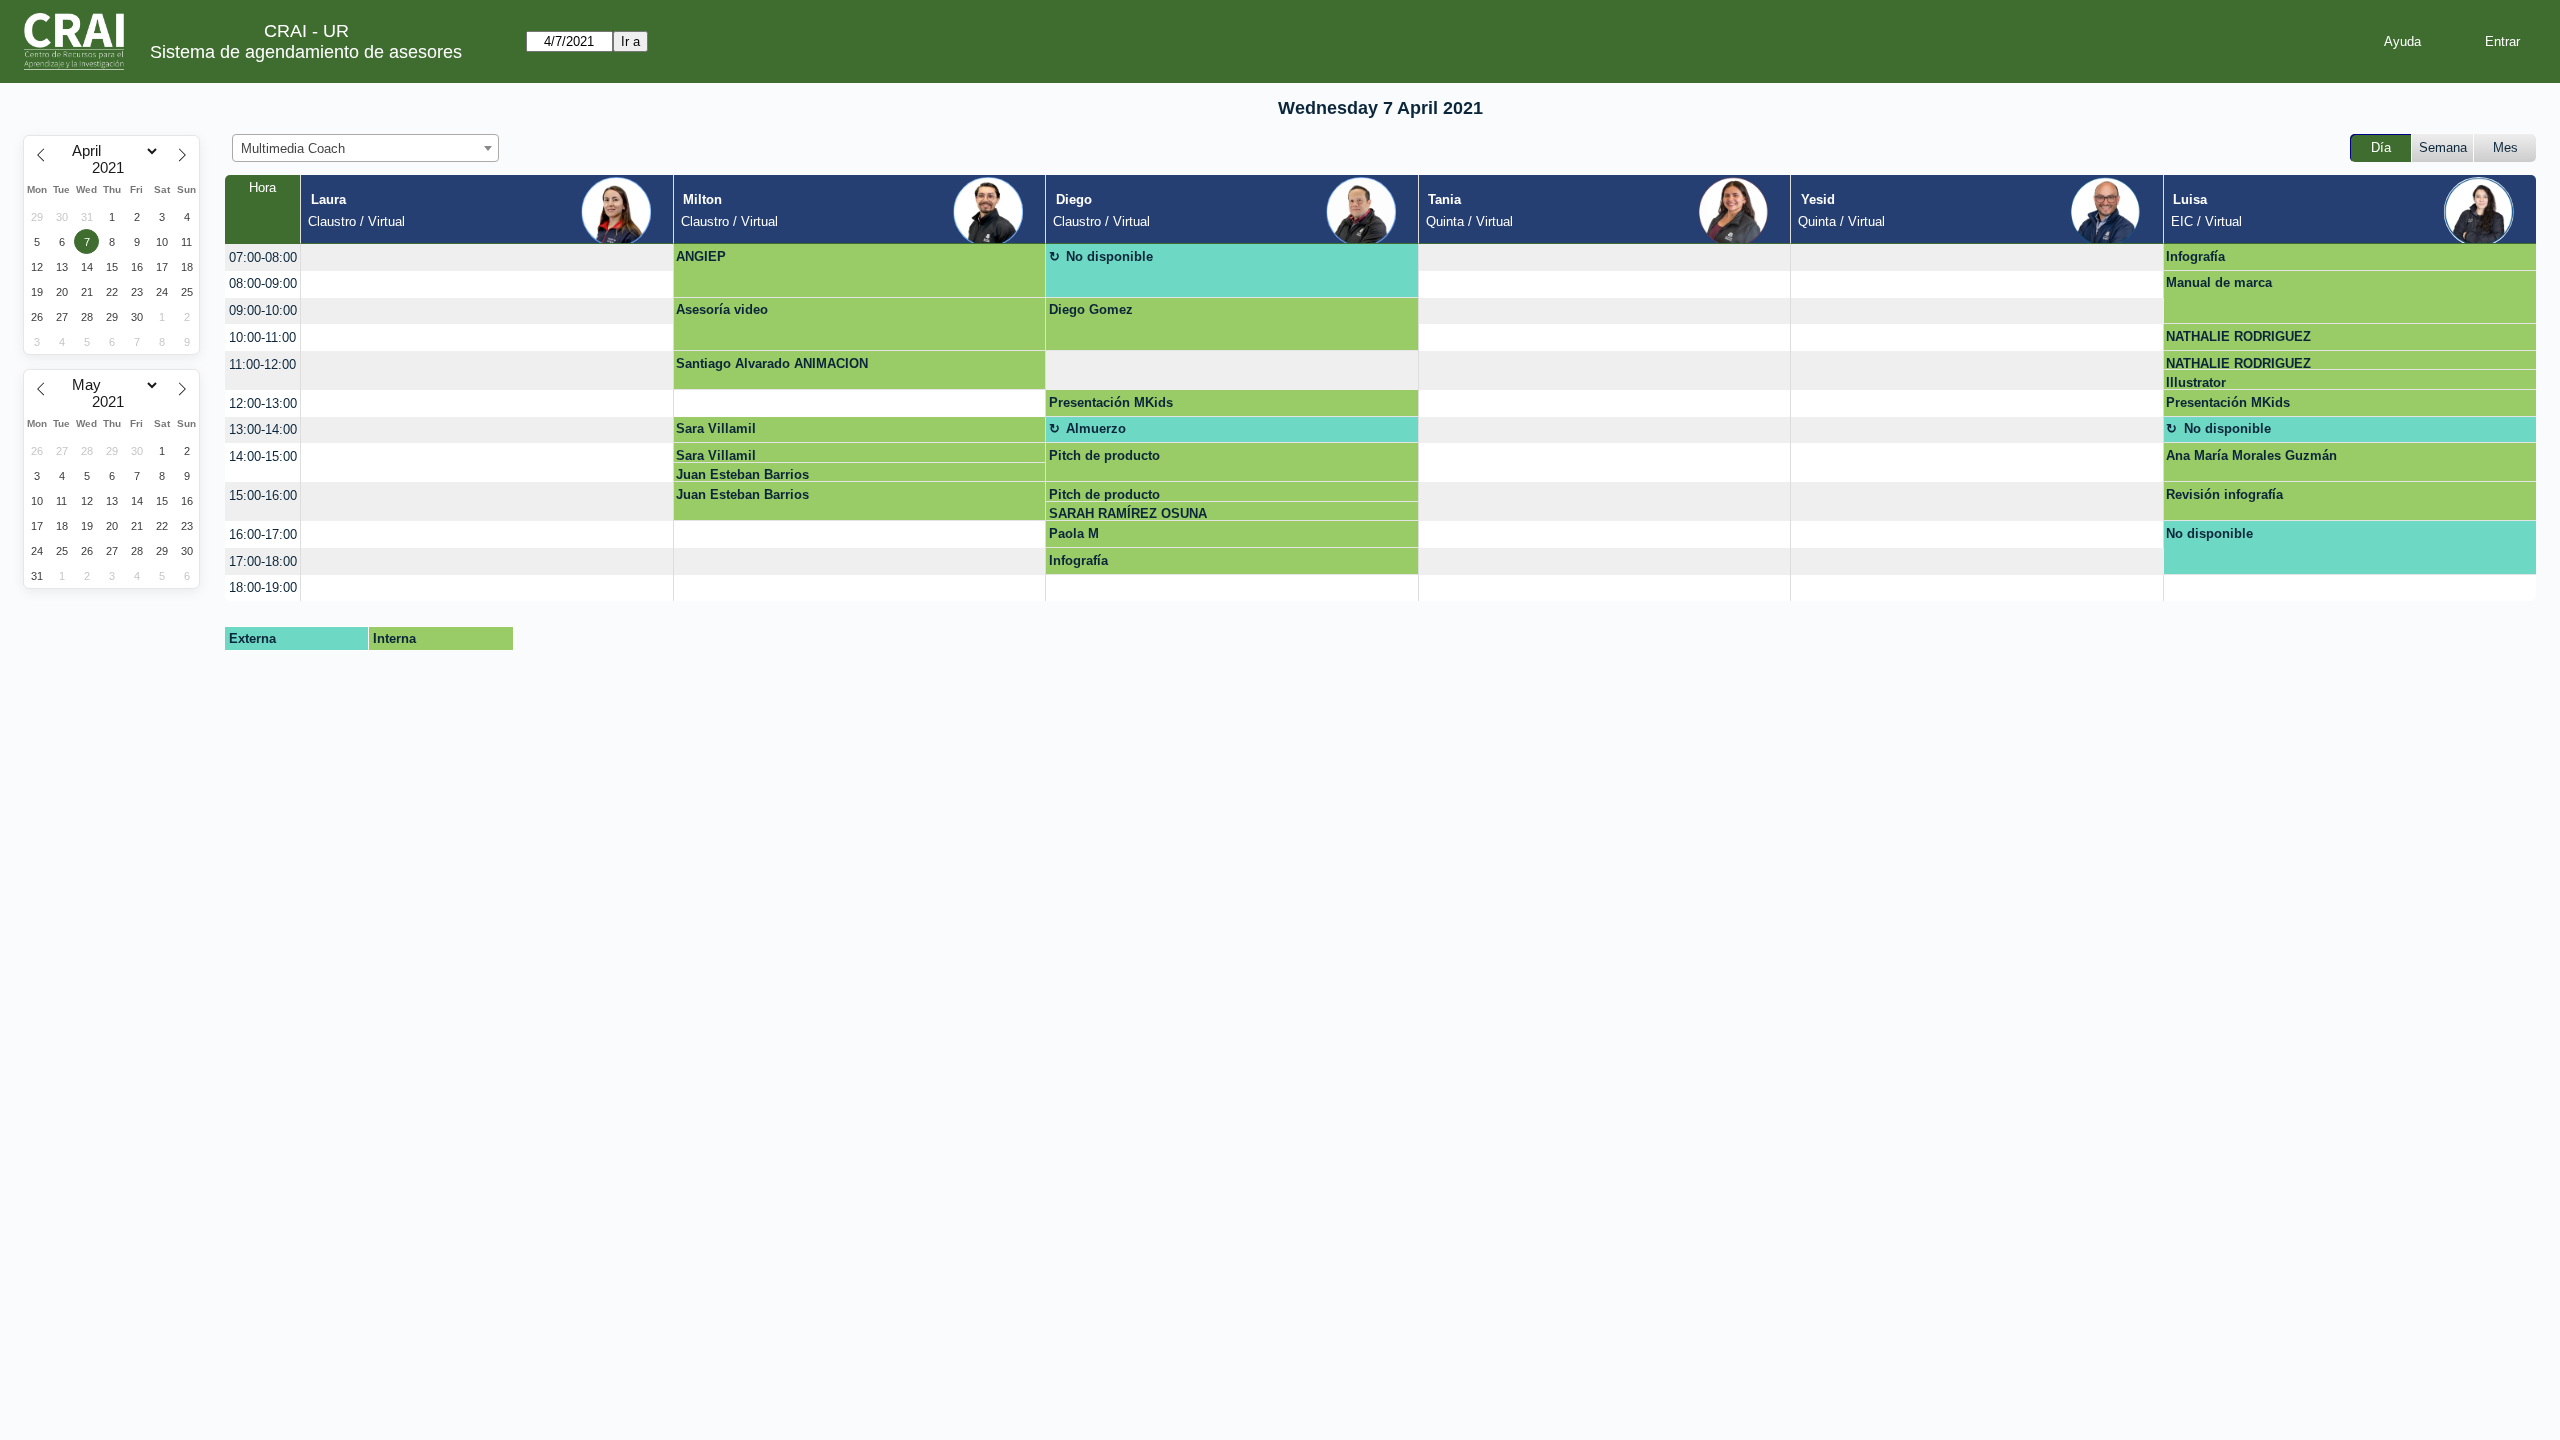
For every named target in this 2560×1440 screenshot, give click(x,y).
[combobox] (365, 148)
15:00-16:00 (263, 495)
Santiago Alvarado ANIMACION (772, 363)
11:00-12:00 (262, 364)
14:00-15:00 (263, 456)
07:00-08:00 (263, 257)
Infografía (2195, 256)
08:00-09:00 (263, 283)
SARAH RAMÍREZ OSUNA (1128, 513)
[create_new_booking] (486, 257)
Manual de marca (2219, 282)
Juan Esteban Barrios (742, 474)
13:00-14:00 (263, 429)
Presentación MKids (1111, 402)
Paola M (1074, 533)
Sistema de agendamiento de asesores (306, 52)
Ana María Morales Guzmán (2251, 455)
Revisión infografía (2224, 494)
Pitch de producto (1104, 455)
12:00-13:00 (263, 403)
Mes (2505, 147)
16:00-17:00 (263, 534)
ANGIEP (701, 256)
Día (2381, 147)
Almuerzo (1096, 428)
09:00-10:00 (263, 310)
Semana (2443, 147)
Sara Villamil (716, 428)
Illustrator (2196, 382)
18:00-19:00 (263, 587)
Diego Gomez (1091, 309)
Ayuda (2402, 41)
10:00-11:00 (262, 337)
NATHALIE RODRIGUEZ (2238, 336)
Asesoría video (722, 309)
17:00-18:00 (263, 561)
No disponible (1109, 256)
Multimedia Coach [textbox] (293, 148)
